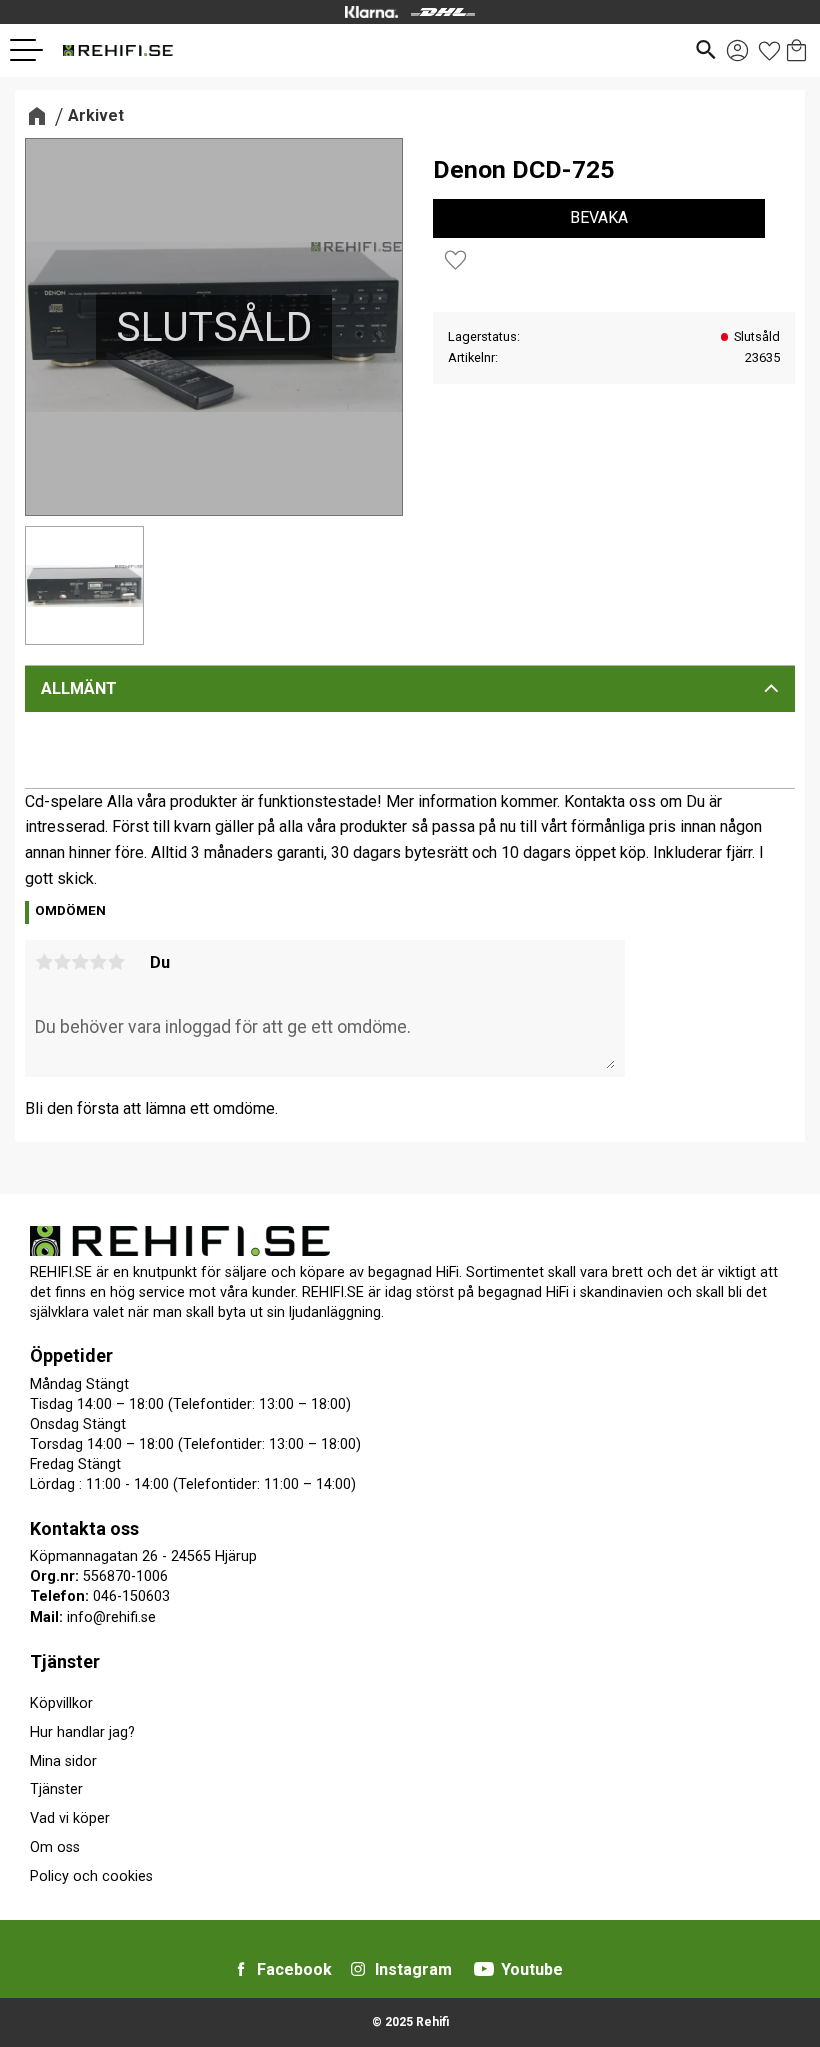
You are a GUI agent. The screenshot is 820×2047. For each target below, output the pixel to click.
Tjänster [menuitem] (65, 1661)
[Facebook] (241, 1969)
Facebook (294, 1969)
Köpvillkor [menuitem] (61, 1703)
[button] (34, 50)
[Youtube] (484, 1969)
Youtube (532, 1969)
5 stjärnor (116, 962)
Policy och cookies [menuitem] (91, 1876)
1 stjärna (44, 962)
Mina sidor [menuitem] (63, 1761)
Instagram (413, 1969)
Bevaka (599, 217)
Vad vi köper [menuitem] (70, 1818)
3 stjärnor (80, 962)
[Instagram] (358, 1969)
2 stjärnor (62, 962)
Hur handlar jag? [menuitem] (82, 1732)
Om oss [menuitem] (55, 1847)
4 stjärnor (98, 962)
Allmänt (79, 688)
